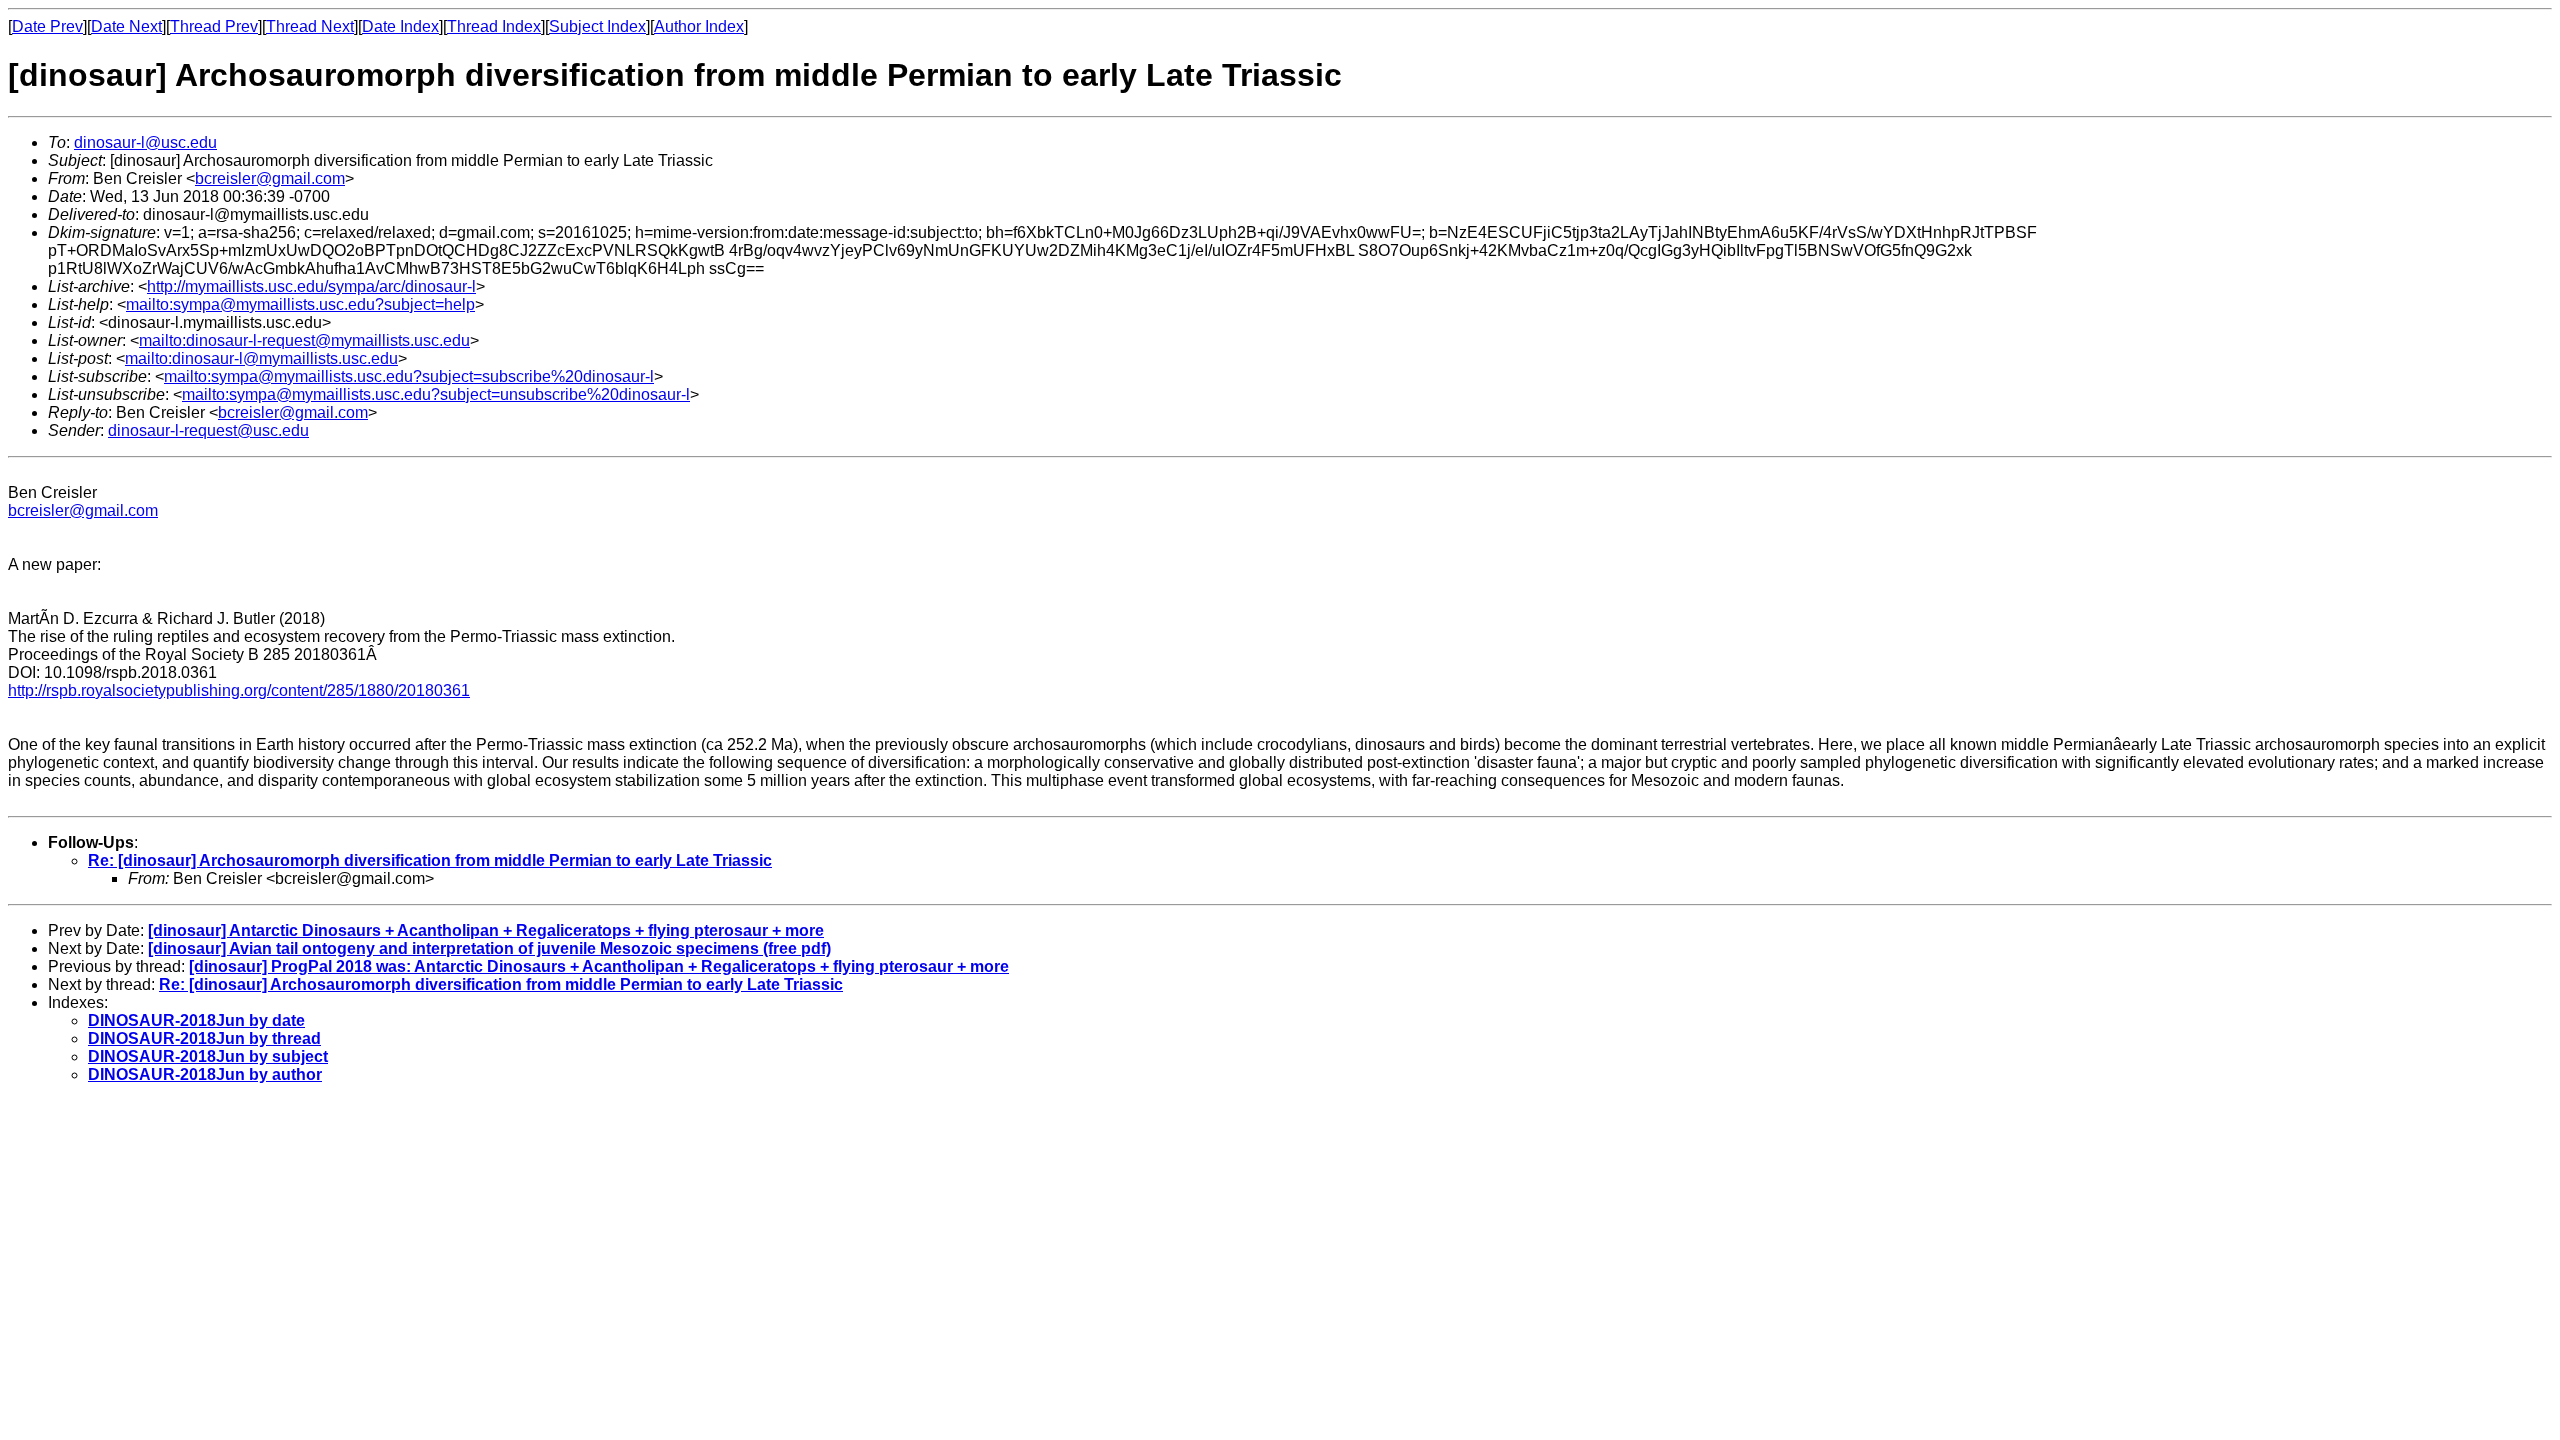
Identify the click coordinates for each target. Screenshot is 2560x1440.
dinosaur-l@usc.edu (145, 142)
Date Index (400, 26)
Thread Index (494, 26)
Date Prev (47, 26)
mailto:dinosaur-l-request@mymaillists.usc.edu (304, 340)
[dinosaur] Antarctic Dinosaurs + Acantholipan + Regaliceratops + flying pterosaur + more (486, 930)
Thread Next (310, 26)
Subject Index (597, 26)
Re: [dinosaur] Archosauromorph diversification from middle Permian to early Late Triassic (430, 860)
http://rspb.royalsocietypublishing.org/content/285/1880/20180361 (239, 690)
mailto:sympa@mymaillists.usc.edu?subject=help (300, 304)
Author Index (699, 26)
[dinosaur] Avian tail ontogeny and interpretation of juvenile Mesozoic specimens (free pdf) (489, 948)
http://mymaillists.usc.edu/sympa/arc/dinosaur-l (311, 286)
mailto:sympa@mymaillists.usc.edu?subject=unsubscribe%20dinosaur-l (436, 394)
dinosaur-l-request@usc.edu (208, 430)
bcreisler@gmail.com (270, 178)
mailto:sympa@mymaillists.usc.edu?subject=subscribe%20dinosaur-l (409, 376)
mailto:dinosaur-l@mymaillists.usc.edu (261, 358)
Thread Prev (214, 26)
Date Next (126, 26)
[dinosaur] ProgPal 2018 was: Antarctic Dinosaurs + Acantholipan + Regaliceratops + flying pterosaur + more (599, 966)
